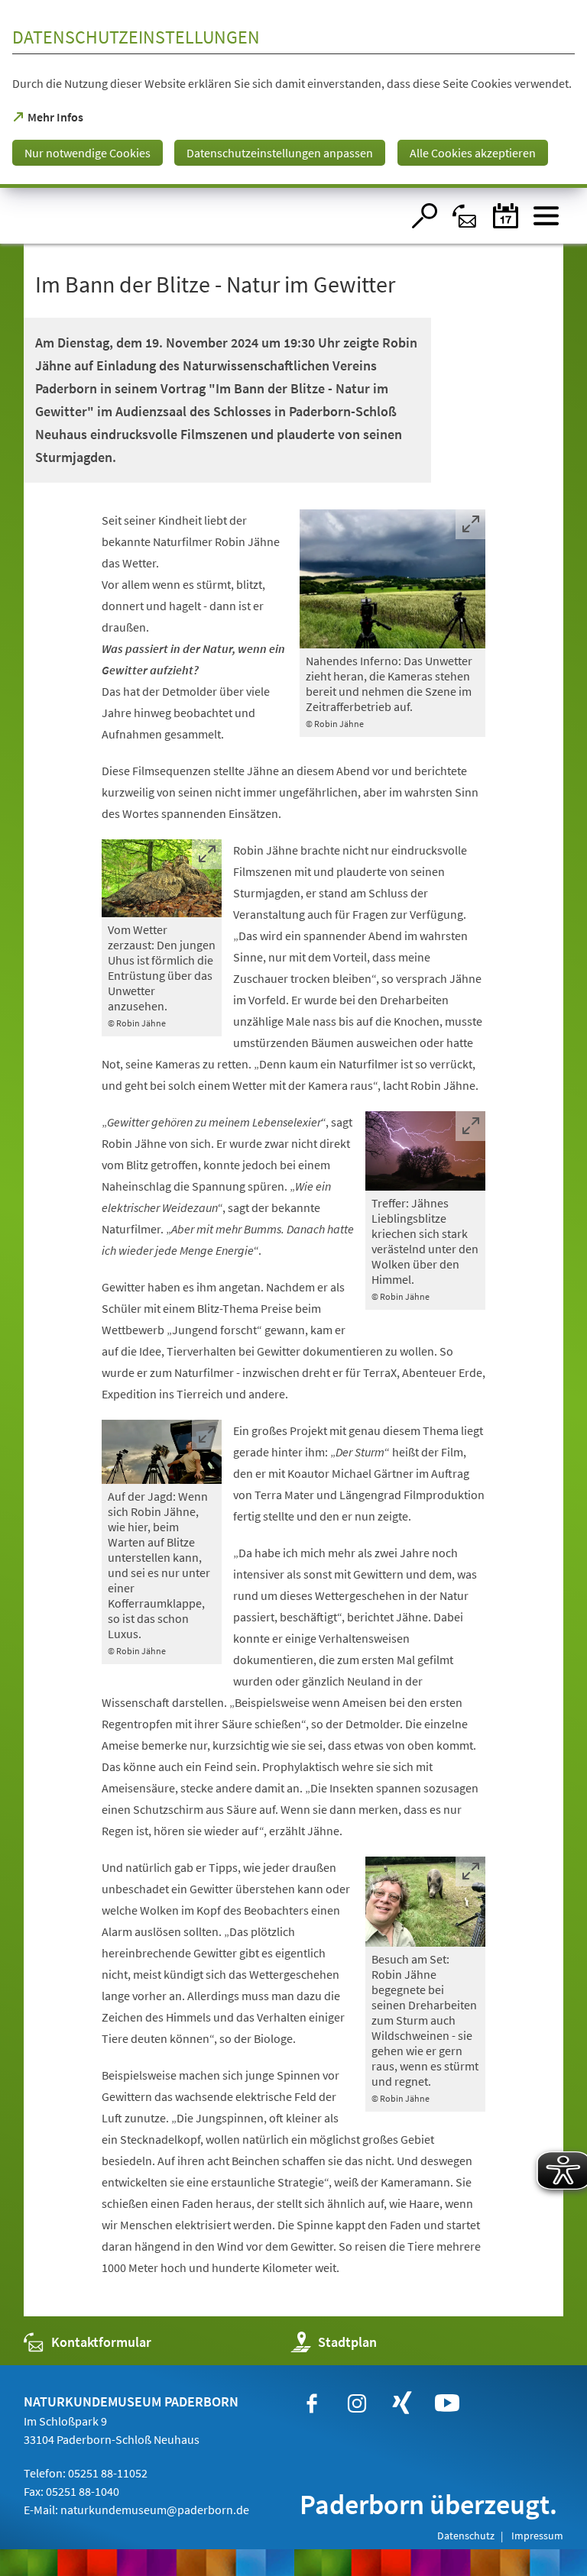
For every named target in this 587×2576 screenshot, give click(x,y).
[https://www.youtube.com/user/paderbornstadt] (447, 2403)
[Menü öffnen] (546, 216)
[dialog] (293, 94)
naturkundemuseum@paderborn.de (155, 2510)
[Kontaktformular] (465, 216)
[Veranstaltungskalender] (506, 216)
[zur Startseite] (213, 216)
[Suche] (425, 216)
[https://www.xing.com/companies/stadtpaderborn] (402, 2403)
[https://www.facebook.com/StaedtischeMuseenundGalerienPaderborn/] (312, 2403)
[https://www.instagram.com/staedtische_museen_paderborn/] (357, 2403)
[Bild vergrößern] (393, 579)
